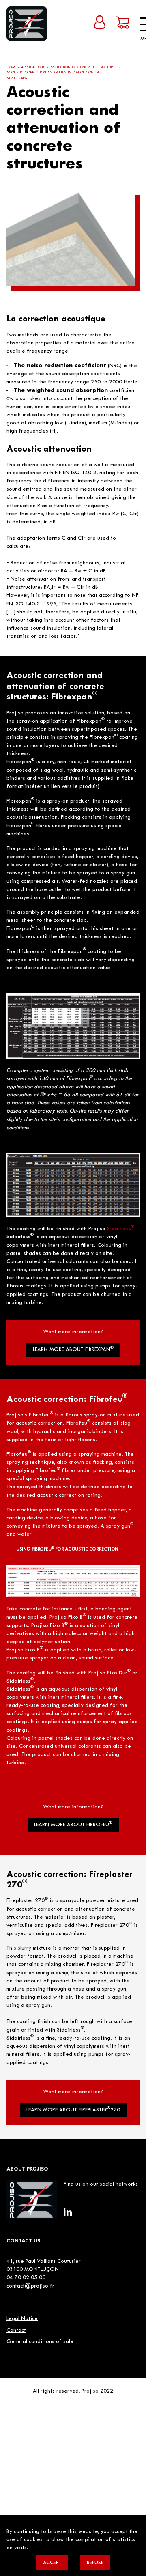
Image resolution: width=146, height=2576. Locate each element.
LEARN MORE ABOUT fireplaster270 (73, 2110)
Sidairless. (121, 1229)
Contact (16, 2331)
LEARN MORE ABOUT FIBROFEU (73, 1824)
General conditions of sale (40, 2342)
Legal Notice (22, 2319)
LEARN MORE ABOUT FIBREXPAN (73, 1349)
